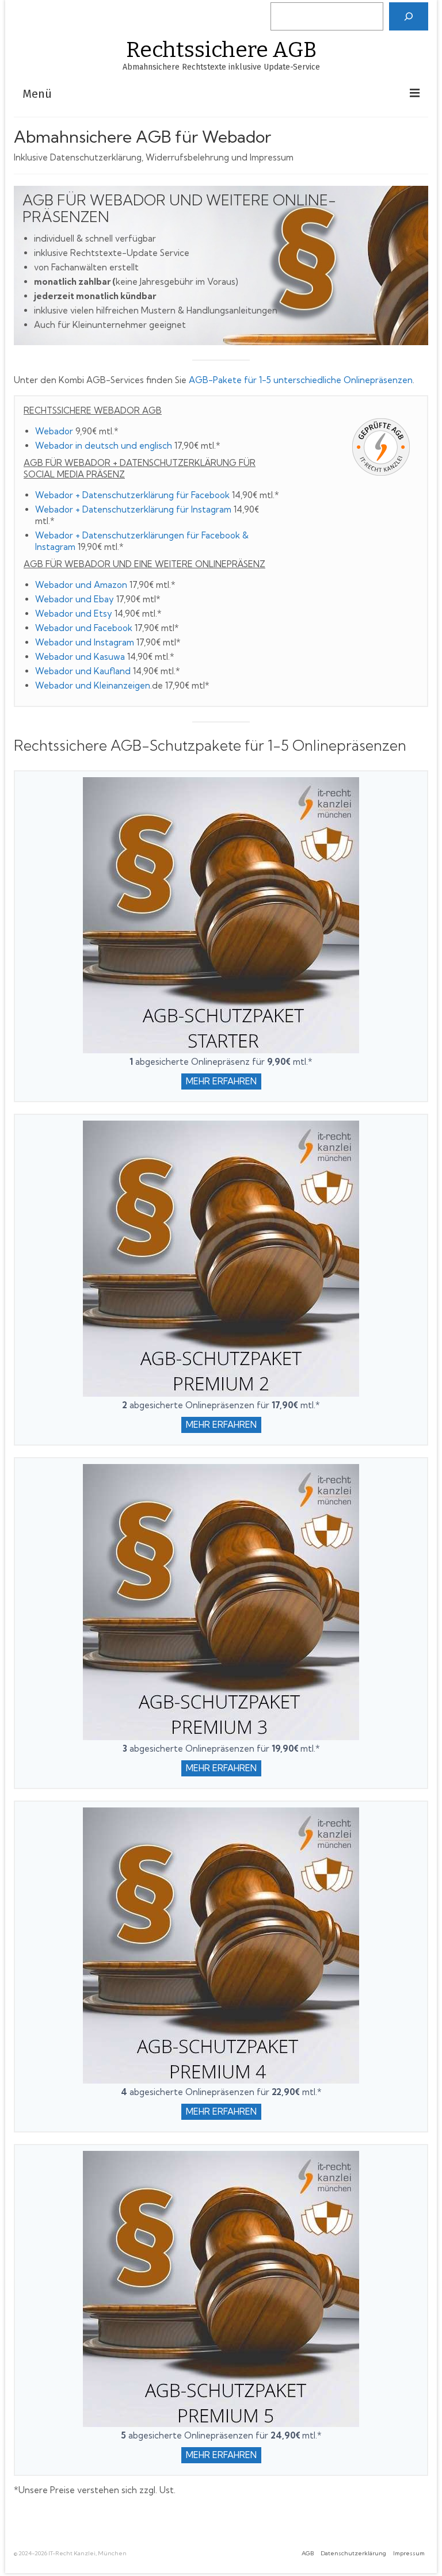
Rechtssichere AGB (221, 50)
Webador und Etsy (74, 614)
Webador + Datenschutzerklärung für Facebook (132, 495)
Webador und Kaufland (83, 671)
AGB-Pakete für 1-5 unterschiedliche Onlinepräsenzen (301, 380)
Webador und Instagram (85, 642)
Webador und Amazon (81, 585)
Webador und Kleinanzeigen (93, 685)
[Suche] (409, 16)
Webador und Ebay (75, 599)
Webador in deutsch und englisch (104, 446)
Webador (54, 431)
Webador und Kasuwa (80, 657)
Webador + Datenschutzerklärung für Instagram (133, 509)
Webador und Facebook (84, 628)
